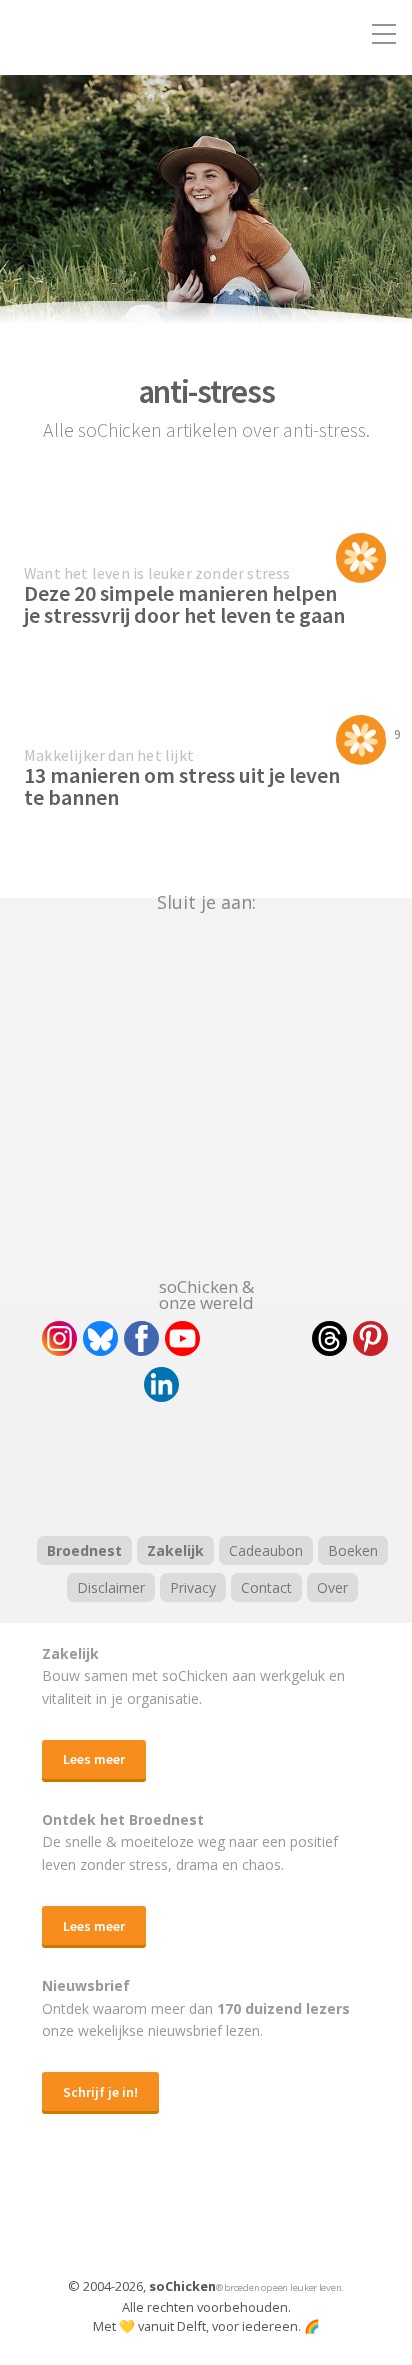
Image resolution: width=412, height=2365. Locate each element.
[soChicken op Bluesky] (100, 1338)
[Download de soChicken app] (154, 2215)
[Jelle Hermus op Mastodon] (235, 1384)
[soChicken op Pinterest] (370, 1338)
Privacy (193, 1587)
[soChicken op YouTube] (182, 1338)
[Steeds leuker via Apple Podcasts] (258, 1466)
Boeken (353, 1550)
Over (332, 1587)
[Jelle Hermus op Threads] (329, 1338)
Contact (266, 1587)
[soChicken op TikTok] (256, 1338)
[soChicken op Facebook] (141, 1338)
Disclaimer (111, 1587)
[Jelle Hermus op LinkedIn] (161, 1384)
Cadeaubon (266, 1550)
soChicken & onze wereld (206, 1293)
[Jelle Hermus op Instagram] (59, 1338)
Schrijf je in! (100, 2092)
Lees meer (94, 1759)
